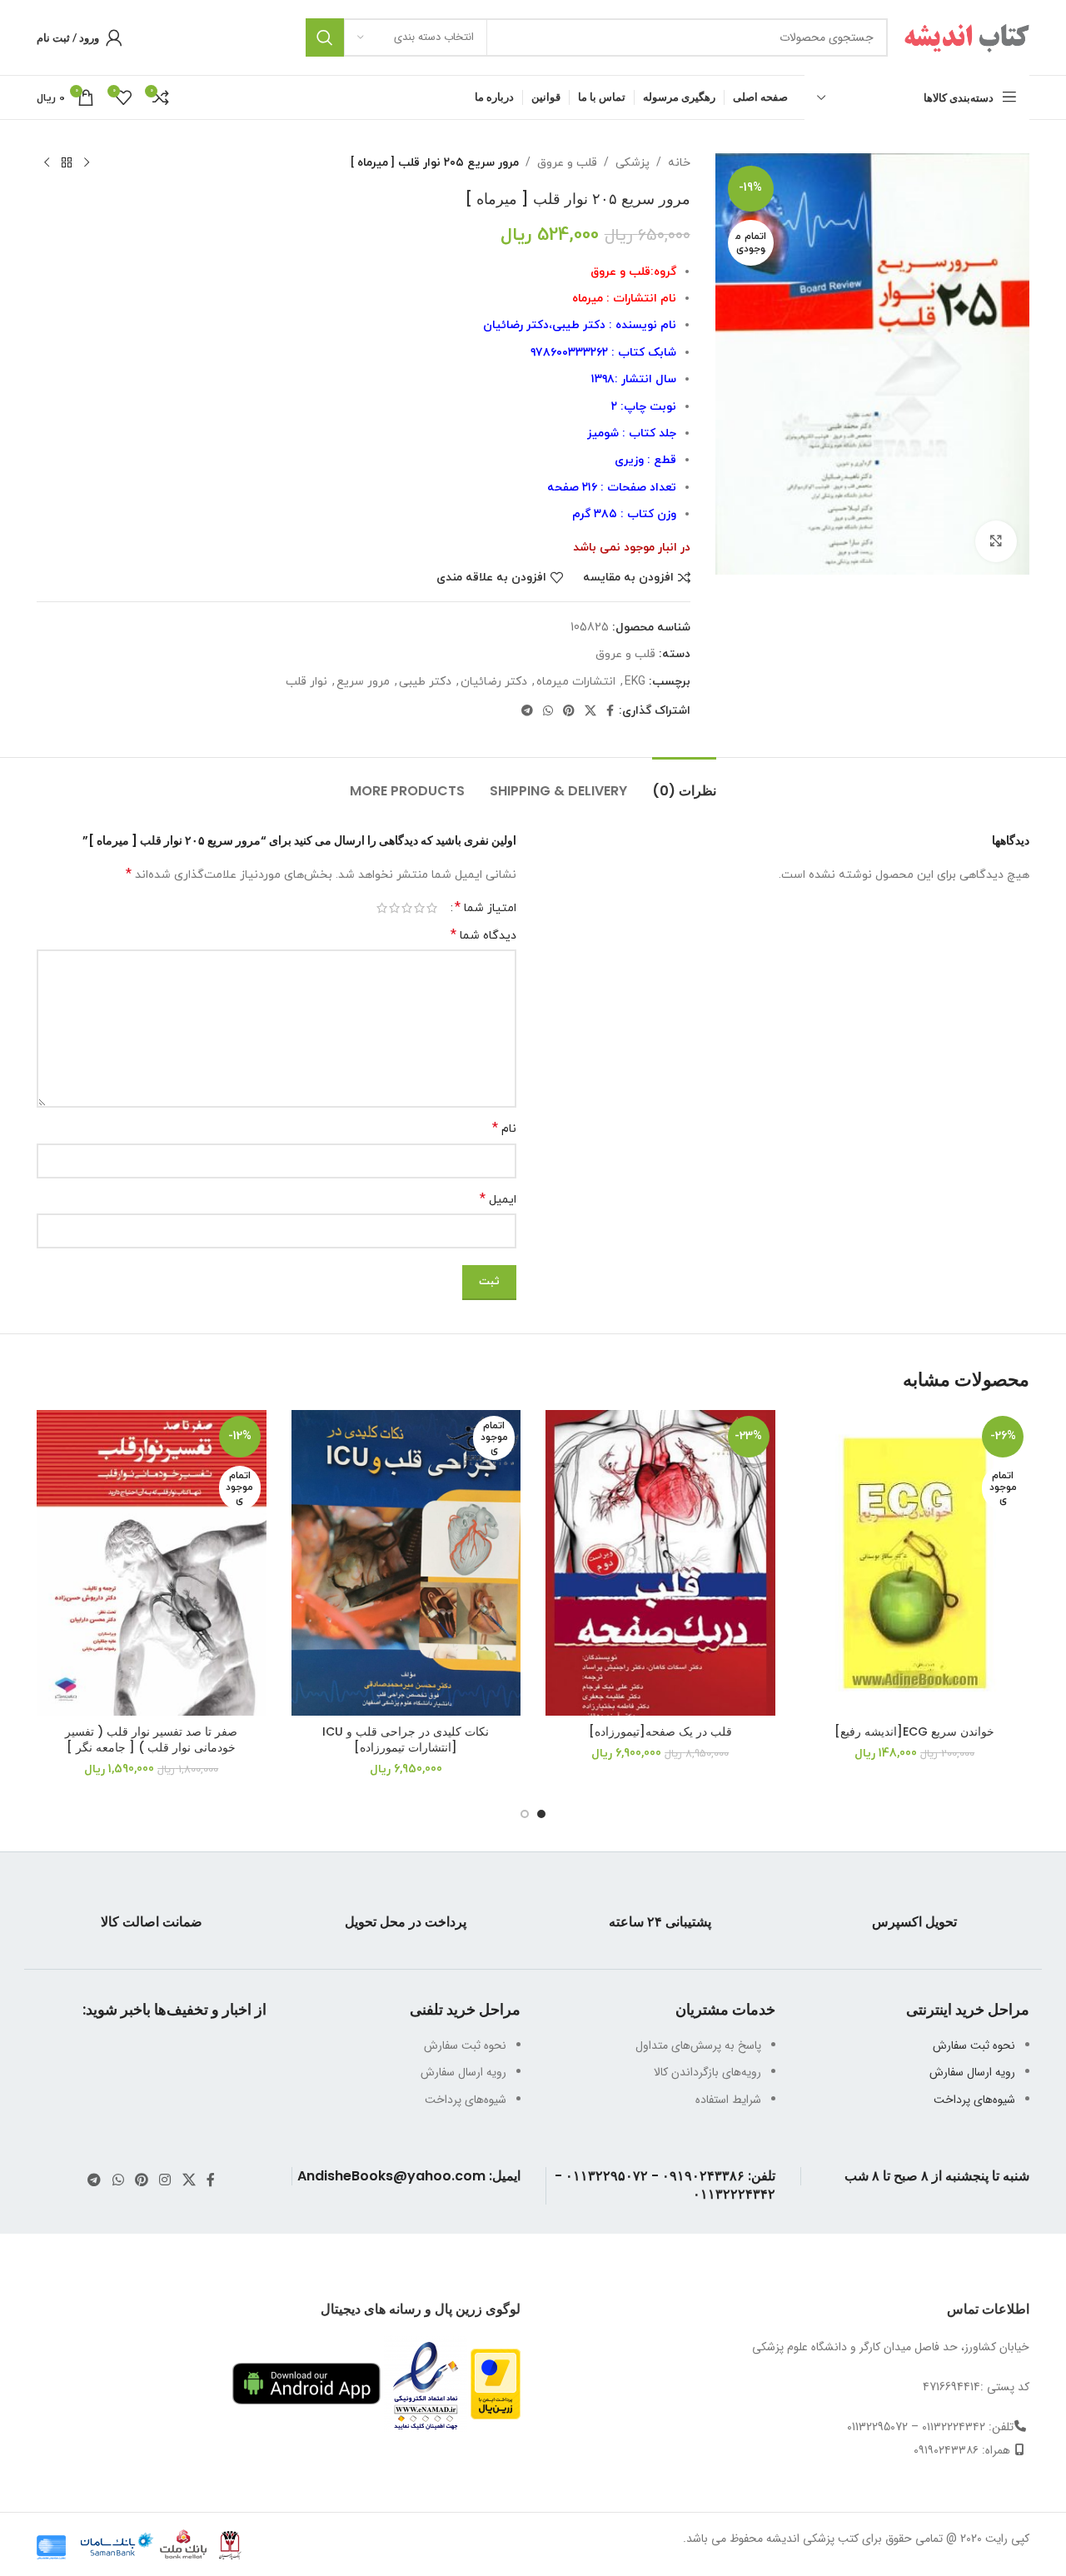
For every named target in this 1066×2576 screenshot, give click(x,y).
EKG (635, 682)
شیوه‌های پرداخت (974, 2100)
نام (504, 1129)
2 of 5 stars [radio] (419, 908)
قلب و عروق (567, 163)
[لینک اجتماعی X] (590, 712)
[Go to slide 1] (541, 1814)
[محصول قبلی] (87, 163)
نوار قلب (306, 682)
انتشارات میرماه (576, 682)
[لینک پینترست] (569, 712)
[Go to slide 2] (525, 1814)
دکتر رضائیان (494, 682)
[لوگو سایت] (967, 37)
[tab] (684, 782)
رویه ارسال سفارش (972, 2072)
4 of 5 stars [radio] (394, 908)
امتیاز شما (486, 908)
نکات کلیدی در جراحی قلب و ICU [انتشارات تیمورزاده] (406, 1740)
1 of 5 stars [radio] (432, 908)
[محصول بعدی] (47, 163)
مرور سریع (363, 682)
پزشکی (633, 163)
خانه (679, 163)
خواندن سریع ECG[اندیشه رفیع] (914, 1731)
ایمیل (498, 1200)
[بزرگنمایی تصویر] (996, 541)
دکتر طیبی (425, 682)
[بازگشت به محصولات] (67, 163)
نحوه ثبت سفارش (974, 2045)
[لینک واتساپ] (548, 712)
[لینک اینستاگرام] (165, 2180)
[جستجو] (325, 37)
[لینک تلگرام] (527, 712)
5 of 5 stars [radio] (382, 908)
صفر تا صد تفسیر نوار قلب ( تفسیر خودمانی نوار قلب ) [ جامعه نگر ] (151, 1740)
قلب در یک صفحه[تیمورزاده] (660, 1731)
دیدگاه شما (483, 936)
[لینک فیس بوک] (610, 712)
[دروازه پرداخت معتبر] (496, 2383)
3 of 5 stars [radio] (407, 908)
